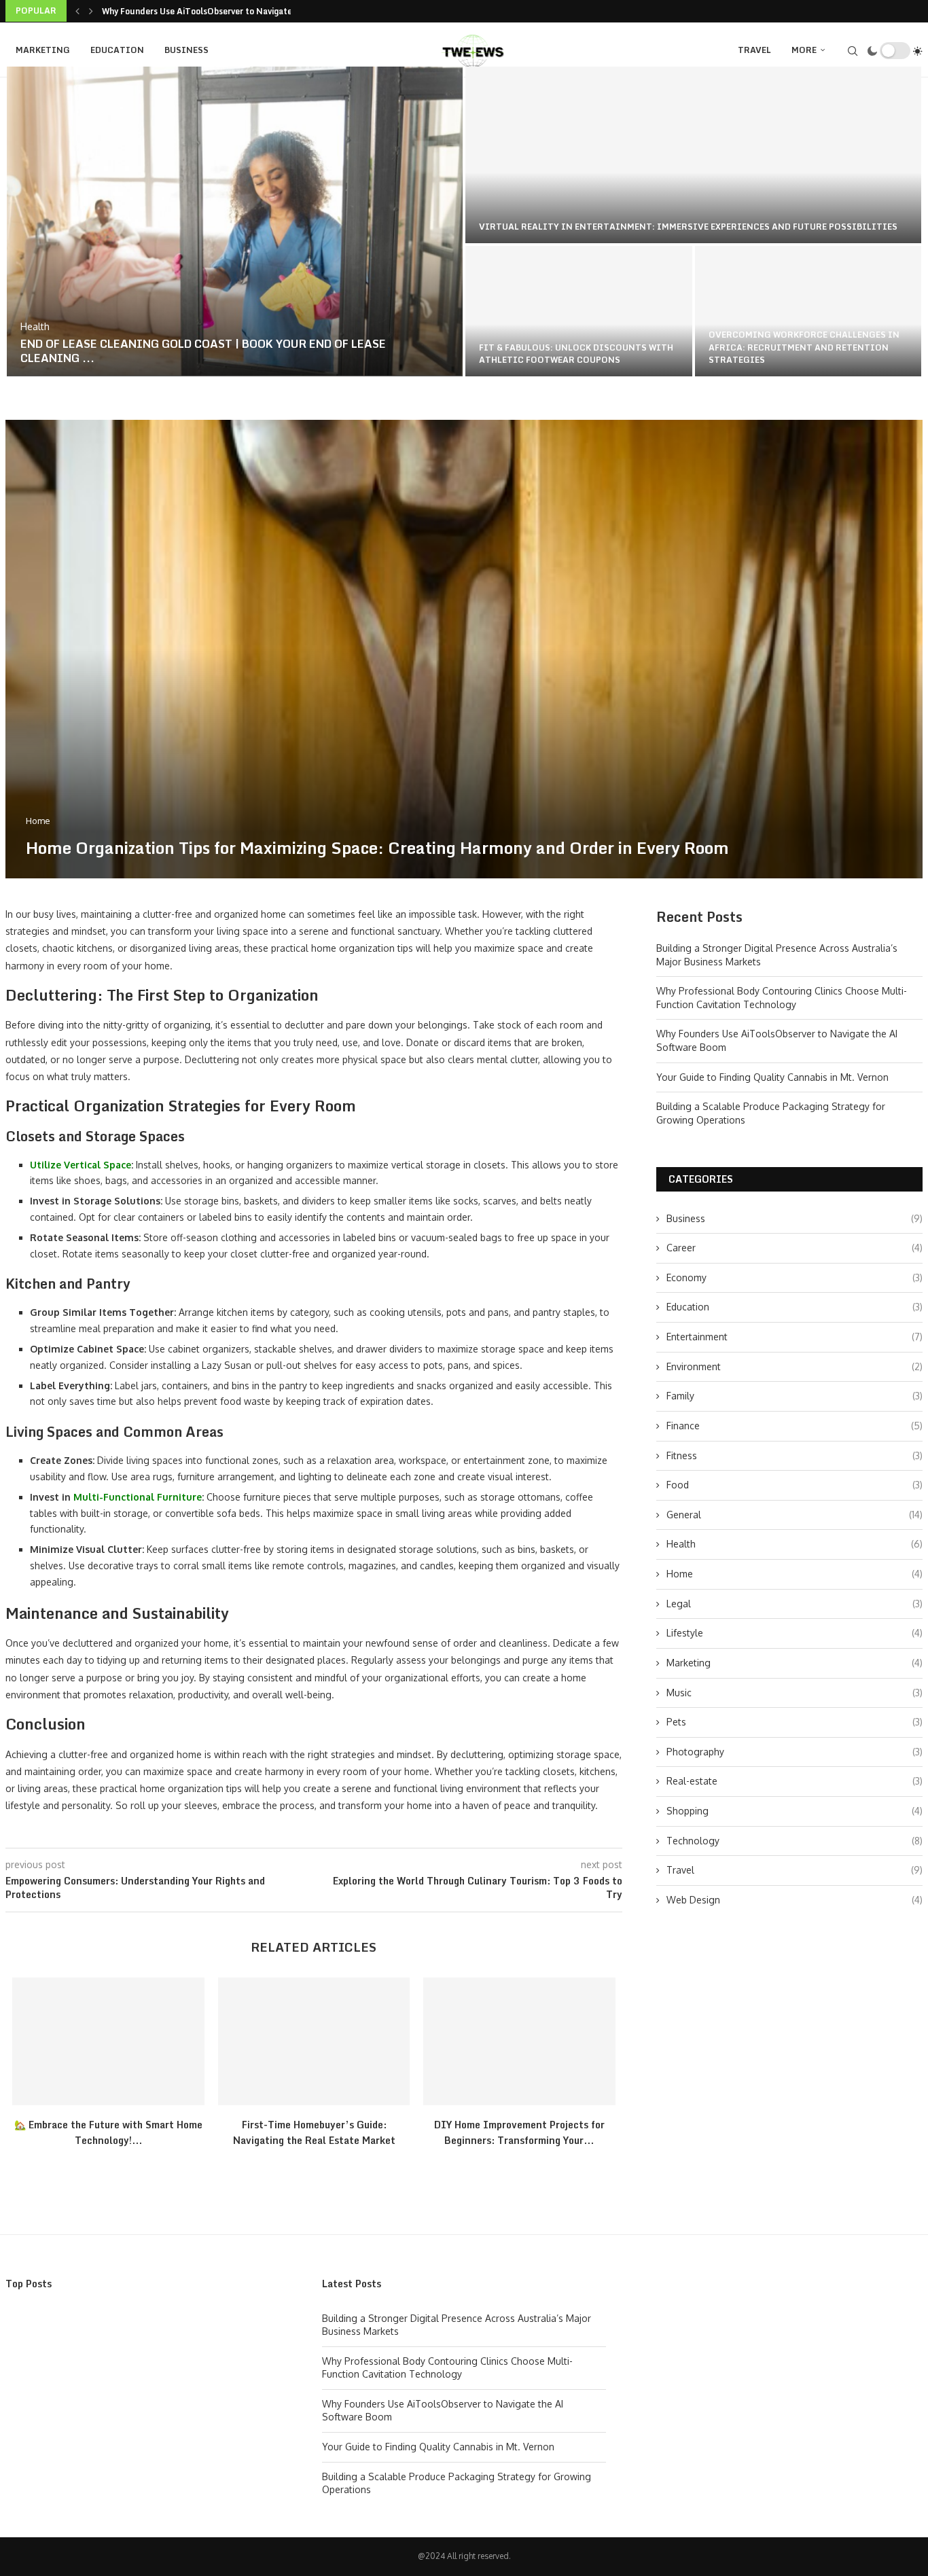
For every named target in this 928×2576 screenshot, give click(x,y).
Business (186, 50)
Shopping (795, 1811)
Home (795, 1574)
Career (795, 1248)
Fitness (795, 1455)
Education (117, 50)
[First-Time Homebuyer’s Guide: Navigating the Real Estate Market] (314, 2041)
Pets (795, 1722)
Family (795, 1396)
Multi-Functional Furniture (138, 1497)
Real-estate (795, 1781)
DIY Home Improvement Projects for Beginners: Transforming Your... (519, 2132)
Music (795, 1693)
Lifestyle (795, 1633)
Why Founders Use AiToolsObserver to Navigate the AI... (215, 11)
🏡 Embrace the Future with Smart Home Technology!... (108, 2132)
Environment (795, 1366)
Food (795, 1485)
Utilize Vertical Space (81, 1165)
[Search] (853, 51)
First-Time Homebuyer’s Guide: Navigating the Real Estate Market (314, 2132)
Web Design (795, 1900)
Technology (795, 1841)
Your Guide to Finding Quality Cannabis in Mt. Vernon (772, 1077)
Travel (754, 50)
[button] (77, 11)
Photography (795, 1752)
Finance (795, 1426)
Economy (795, 1277)
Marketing (43, 50)
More (804, 50)
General (795, 1515)
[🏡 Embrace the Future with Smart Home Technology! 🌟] (108, 2041)
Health (795, 1544)
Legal (795, 1604)
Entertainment (795, 1337)
